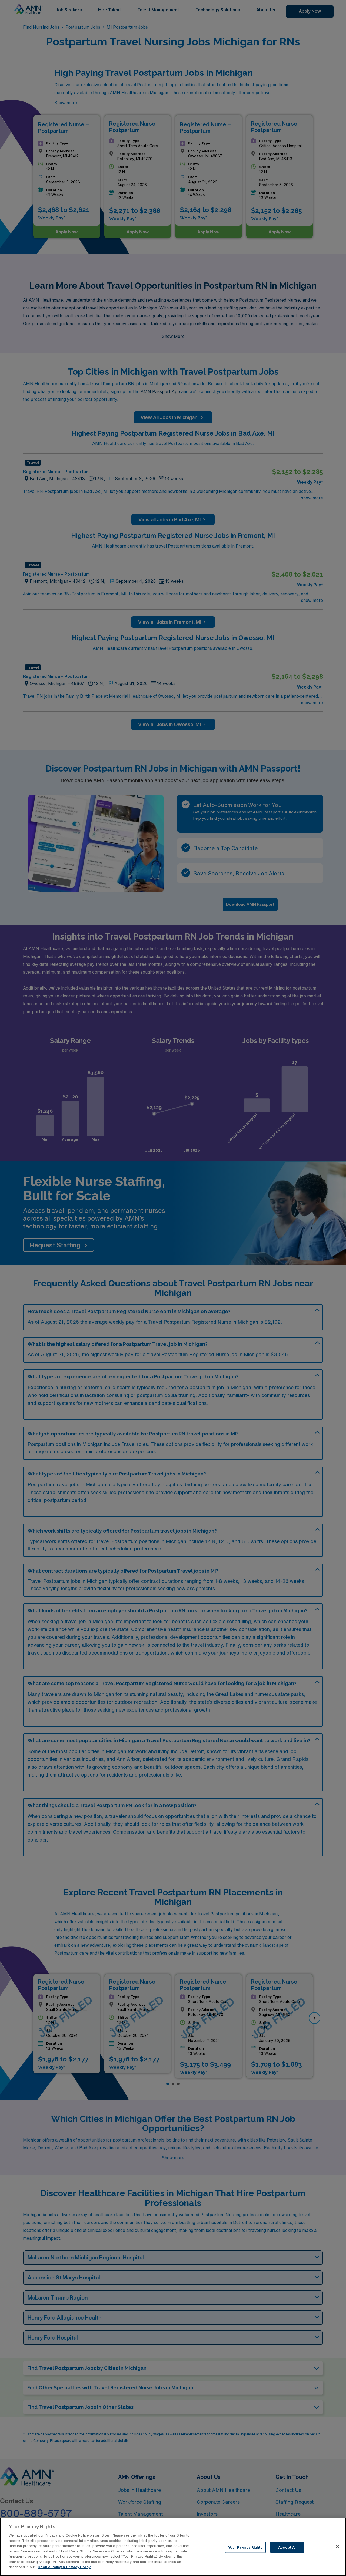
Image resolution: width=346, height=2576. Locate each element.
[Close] (337, 2547)
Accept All (287, 2547)
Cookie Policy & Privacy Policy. (64, 2567)
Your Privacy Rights (245, 2547)
